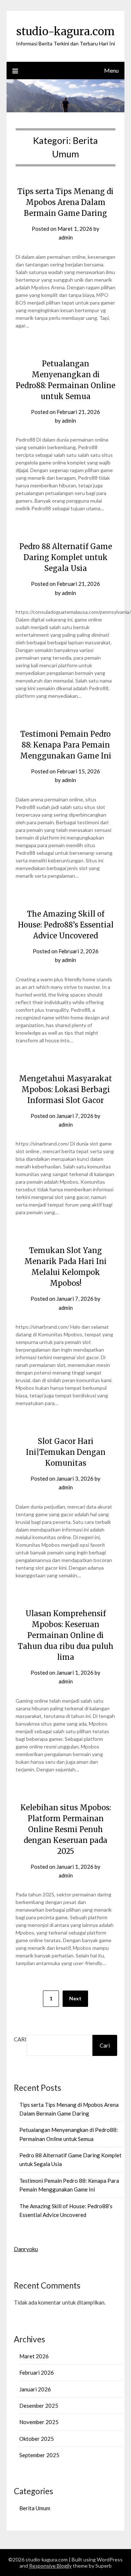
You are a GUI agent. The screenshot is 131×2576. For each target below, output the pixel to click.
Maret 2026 (34, 2356)
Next (75, 1998)
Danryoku (26, 2249)
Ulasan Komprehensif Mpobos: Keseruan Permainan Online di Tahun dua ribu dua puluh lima (66, 1635)
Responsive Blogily (50, 2566)
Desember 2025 (39, 2406)
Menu (111, 70)
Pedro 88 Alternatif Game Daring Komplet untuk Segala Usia (66, 557)
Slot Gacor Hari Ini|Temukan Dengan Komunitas (66, 1452)
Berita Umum (35, 2508)
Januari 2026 (35, 2389)
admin (66, 237)
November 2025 (39, 2422)
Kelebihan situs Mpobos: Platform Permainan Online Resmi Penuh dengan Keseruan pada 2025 (66, 1829)
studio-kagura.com (65, 31)
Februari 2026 (37, 2372)
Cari (20, 2039)
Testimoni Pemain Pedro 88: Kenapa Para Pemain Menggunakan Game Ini (66, 745)
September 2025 (39, 2455)
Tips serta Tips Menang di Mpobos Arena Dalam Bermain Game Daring (65, 202)
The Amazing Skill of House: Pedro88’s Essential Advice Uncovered (66, 925)
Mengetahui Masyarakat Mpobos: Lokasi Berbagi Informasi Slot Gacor (65, 1089)
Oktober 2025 (37, 2439)
